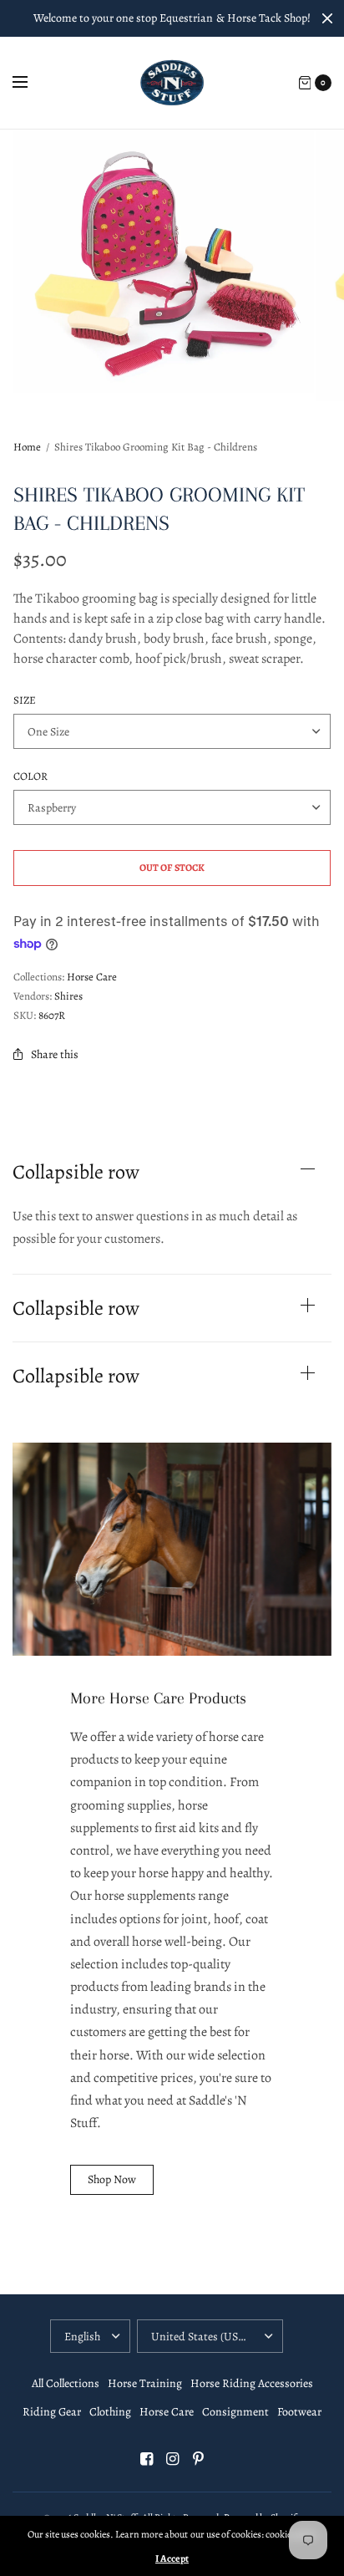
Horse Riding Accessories (252, 2383)
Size (25, 700)
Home (27, 447)
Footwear (299, 2412)
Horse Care (92, 977)
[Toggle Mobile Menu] (31, 83)
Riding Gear (52, 2412)
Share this (55, 1054)
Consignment (235, 2412)
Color (30, 776)
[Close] (327, 18)
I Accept (172, 2558)
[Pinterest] (198, 2459)
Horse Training (145, 2383)
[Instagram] (172, 2459)
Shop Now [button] (112, 2179)
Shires (68, 996)
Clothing (110, 2412)
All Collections (66, 2383)
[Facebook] (146, 2459)
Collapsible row (76, 1172)
